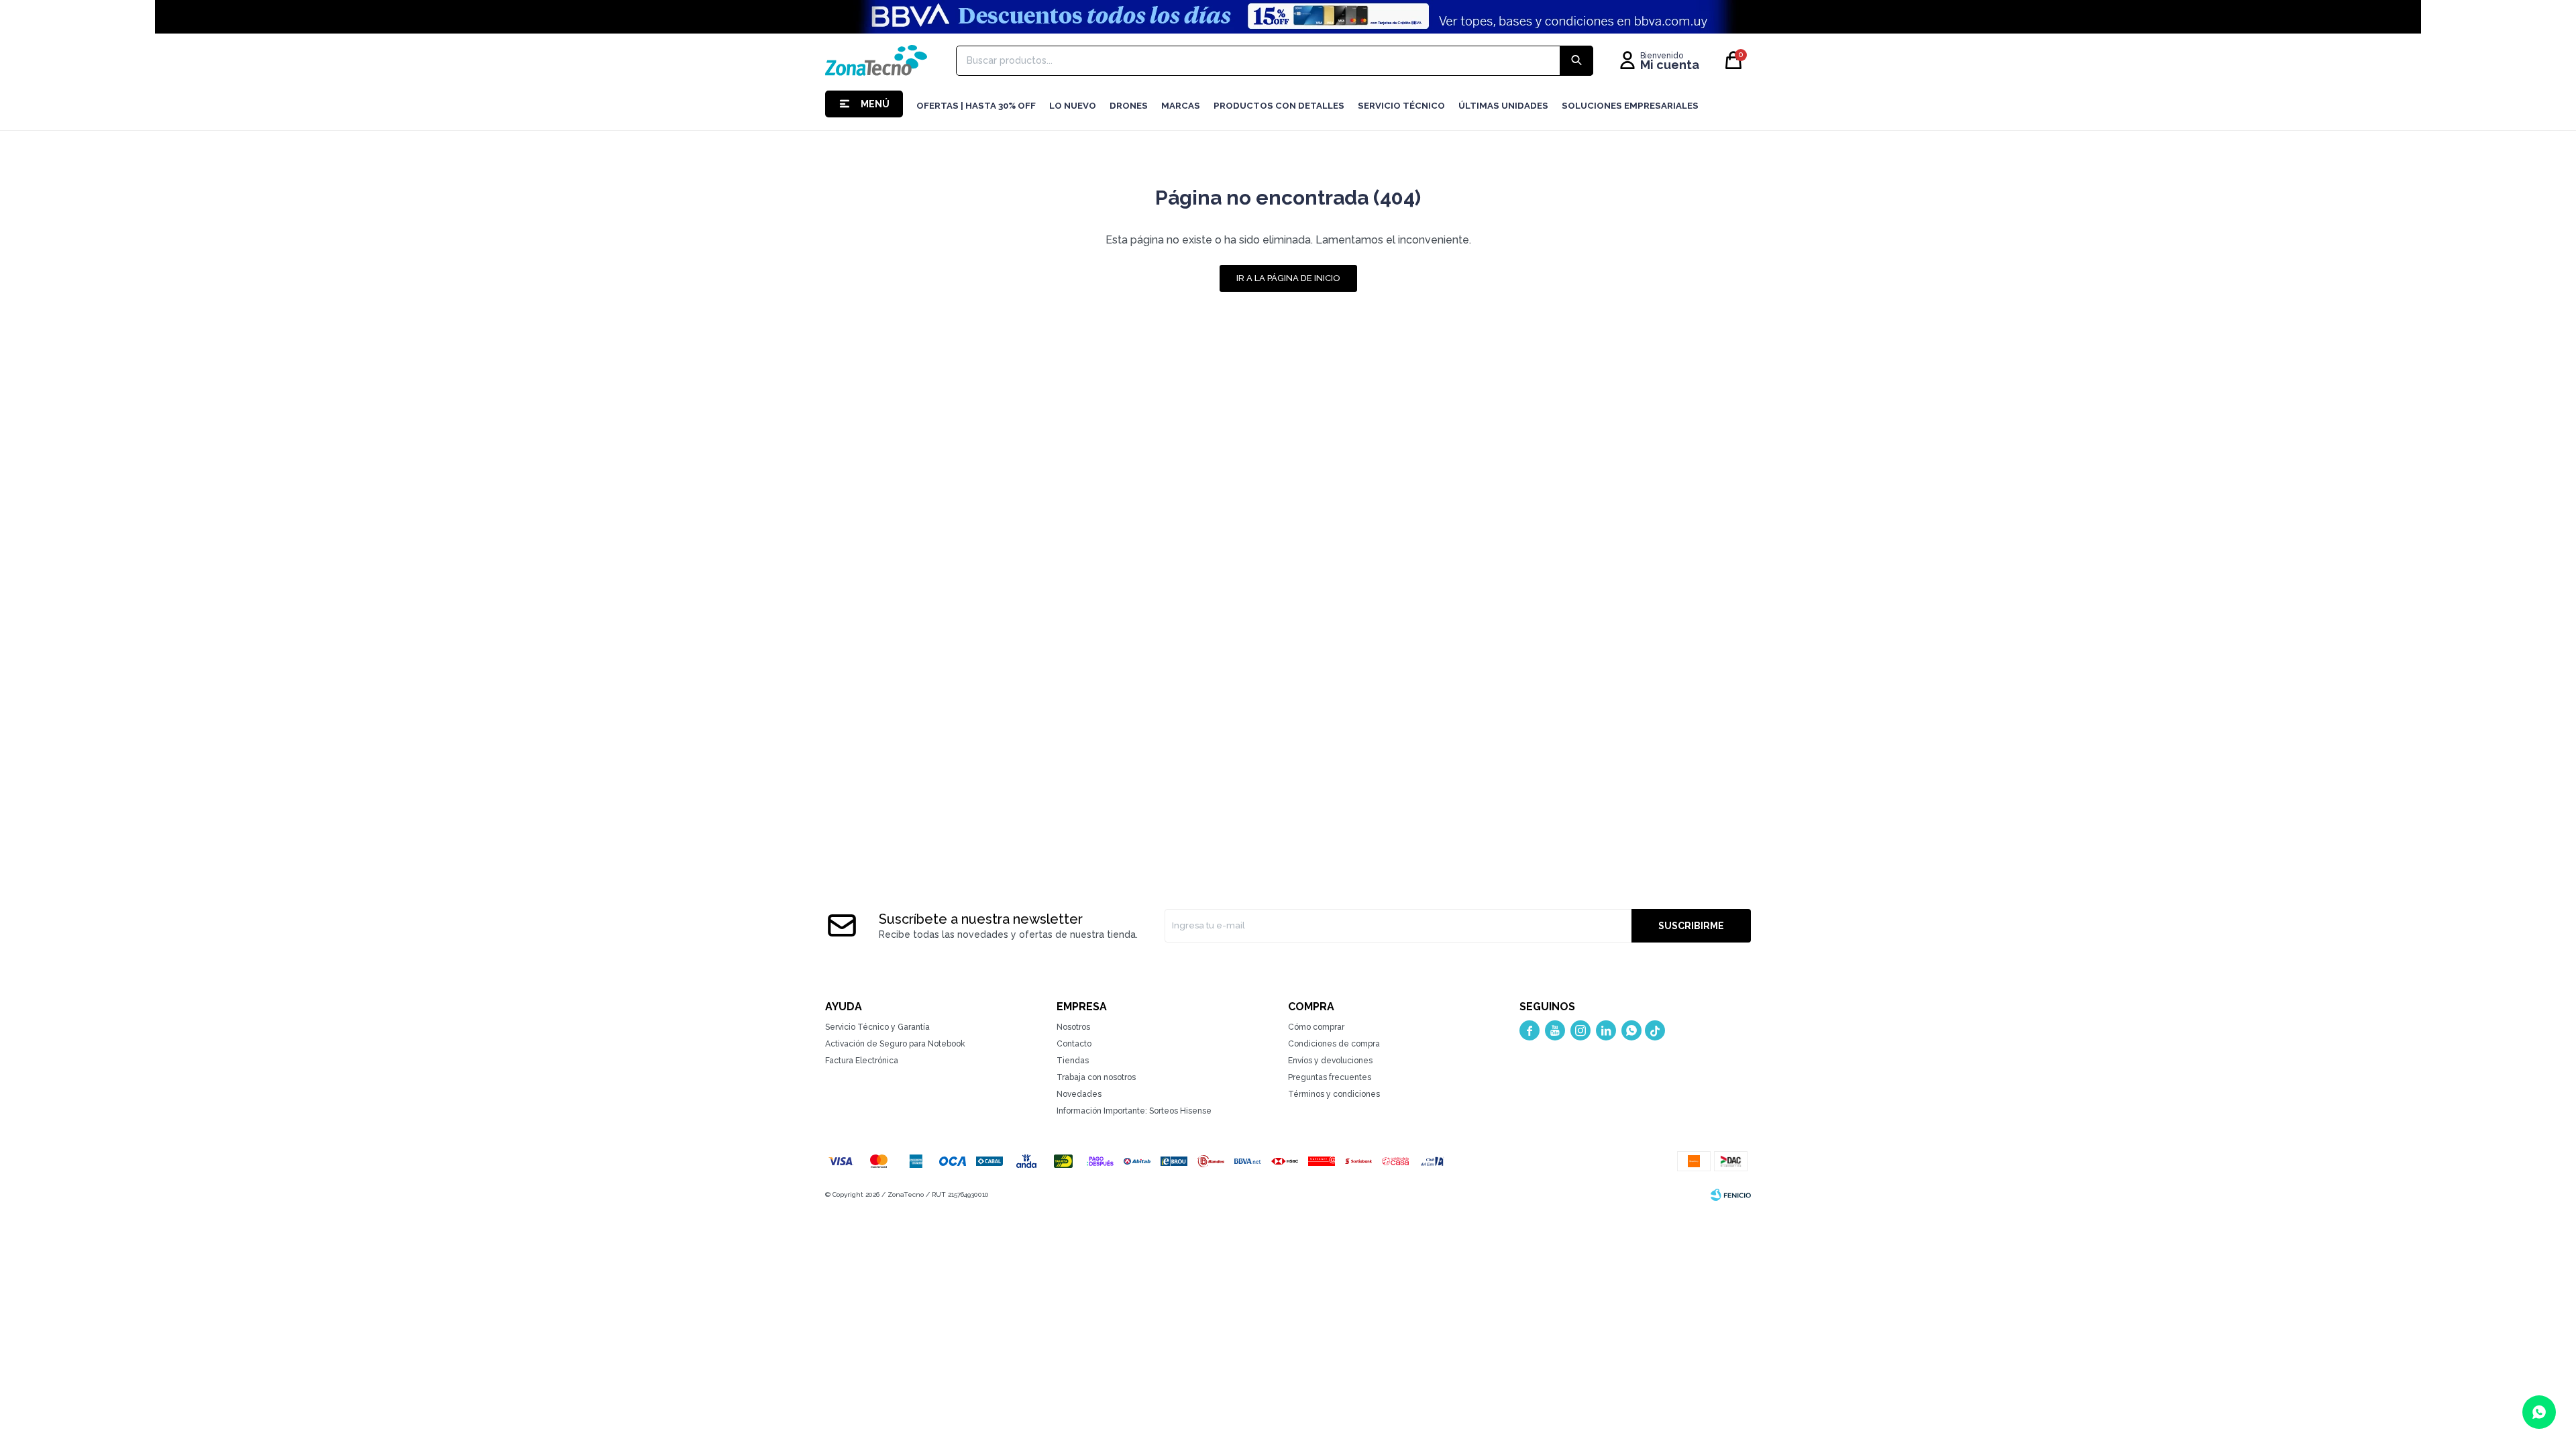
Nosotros (1073, 1027)
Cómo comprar (1316, 1027)
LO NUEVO (1073, 106)
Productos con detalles (1279, 106)
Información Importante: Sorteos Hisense (1134, 1111)
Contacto (1074, 1044)
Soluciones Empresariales (1630, 106)
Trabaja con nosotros (1096, 1077)
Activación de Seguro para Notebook (895, 1044)
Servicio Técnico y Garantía (877, 1027)
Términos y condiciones (1334, 1094)
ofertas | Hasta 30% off (976, 106)
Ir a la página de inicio (1288, 278)
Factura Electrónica (862, 1061)
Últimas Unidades (1503, 106)
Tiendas (1073, 1061)
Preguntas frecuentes (1330, 1077)
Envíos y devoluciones (1330, 1061)
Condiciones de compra (1334, 1044)
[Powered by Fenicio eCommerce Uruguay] (1731, 1195)
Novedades (1079, 1094)
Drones (1129, 106)
